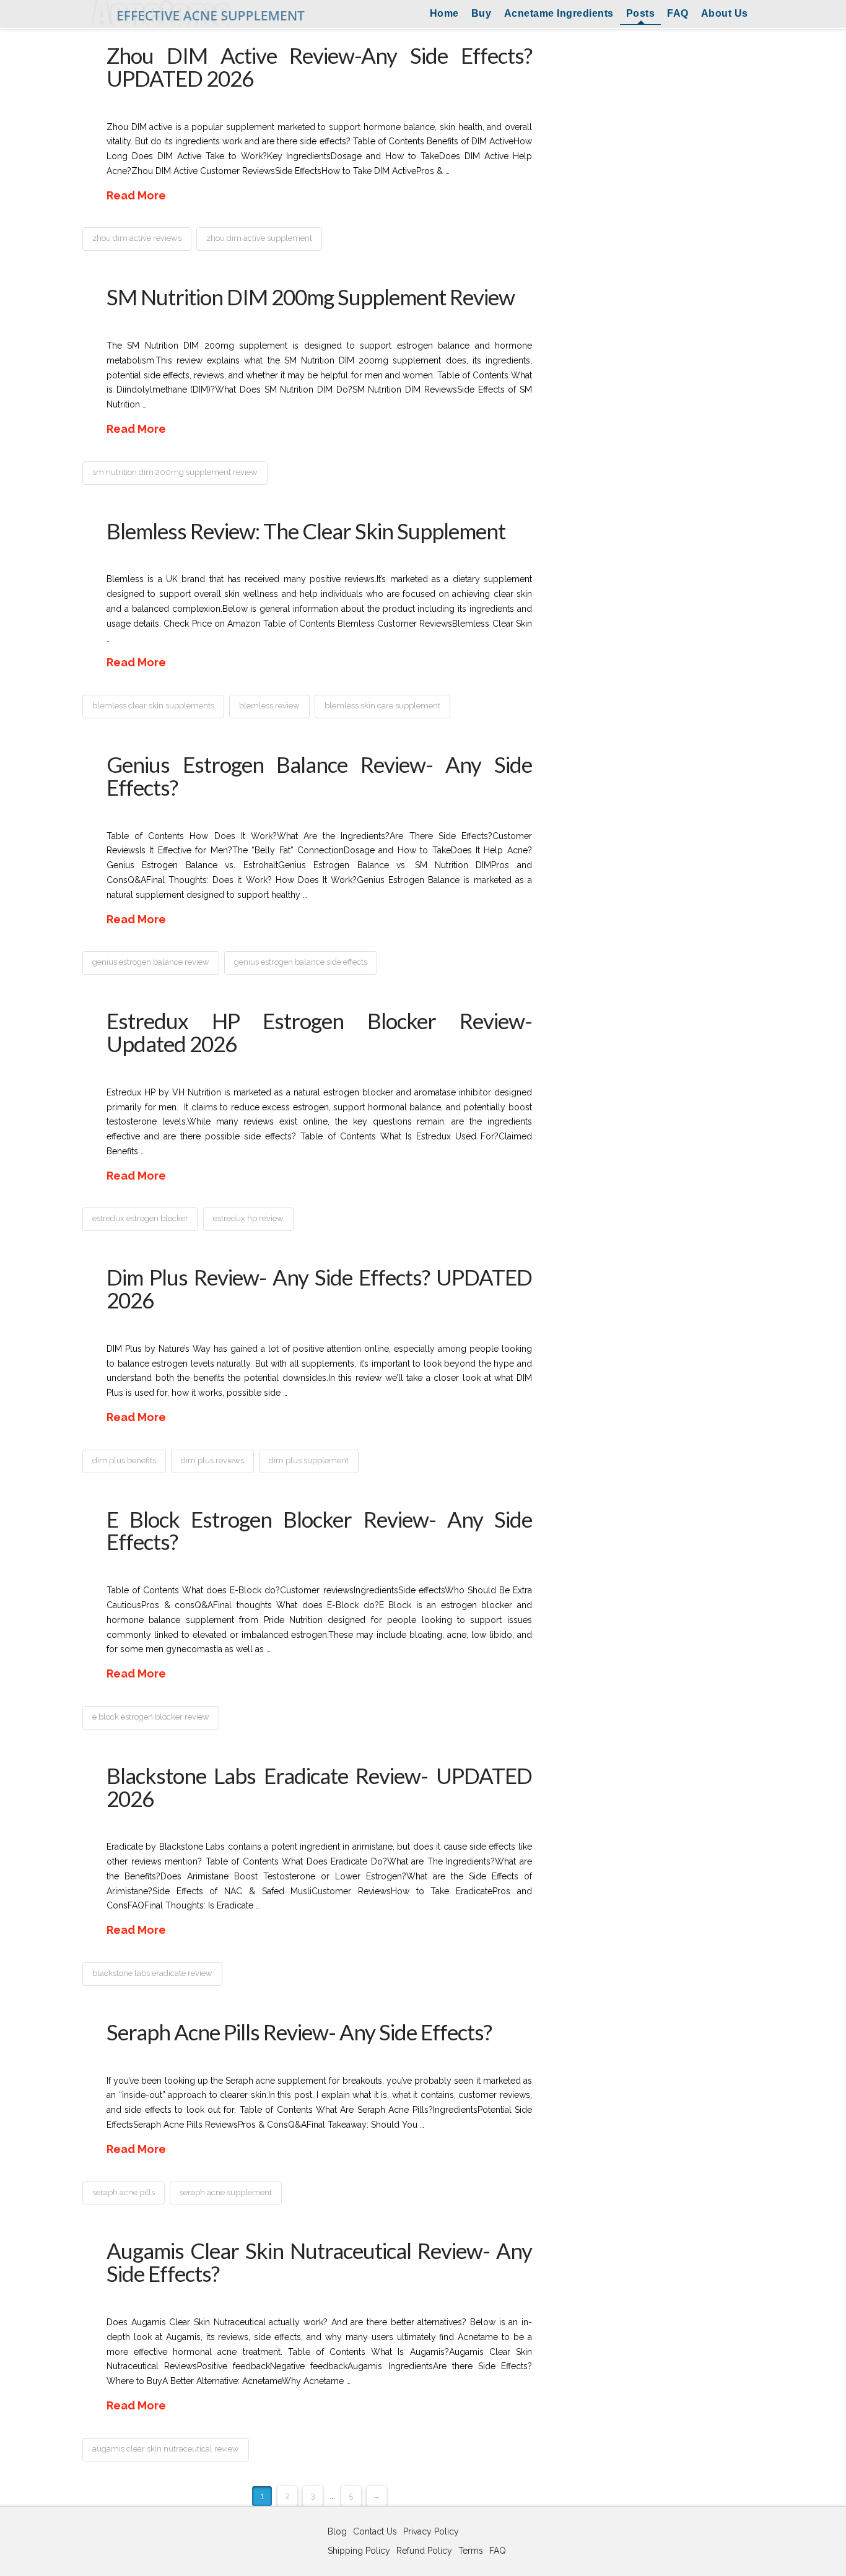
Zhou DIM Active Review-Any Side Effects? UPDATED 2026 (319, 67)
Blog (337, 2531)
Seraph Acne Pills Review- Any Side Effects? (299, 2032)
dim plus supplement (309, 1460)
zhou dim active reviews (137, 238)
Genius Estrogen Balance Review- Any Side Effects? (319, 776)
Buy (482, 13)
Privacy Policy (431, 2531)
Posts (641, 13)
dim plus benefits (124, 1460)
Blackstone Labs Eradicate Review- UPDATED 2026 (319, 1787)
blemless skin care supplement (382, 706)
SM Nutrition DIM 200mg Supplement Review (311, 297)
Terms (471, 2551)
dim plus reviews (212, 1460)
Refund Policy (424, 2551)
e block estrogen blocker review (151, 1717)
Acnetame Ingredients (559, 13)
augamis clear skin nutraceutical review (166, 2449)
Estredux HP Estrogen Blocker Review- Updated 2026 (319, 1032)
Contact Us (375, 2531)
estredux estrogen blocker (140, 1218)
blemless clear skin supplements (153, 706)
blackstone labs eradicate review (152, 1973)
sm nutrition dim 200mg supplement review (175, 472)
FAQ (678, 13)
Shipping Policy (359, 2551)
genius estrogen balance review (151, 962)
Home (444, 13)
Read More (136, 195)
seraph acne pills (124, 2192)
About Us (725, 13)
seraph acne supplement (226, 2192)
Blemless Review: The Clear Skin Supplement (306, 531)
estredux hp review (248, 1218)
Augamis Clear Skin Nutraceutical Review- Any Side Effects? (319, 2262)
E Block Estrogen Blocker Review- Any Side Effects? (319, 1530)
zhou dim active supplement (259, 238)
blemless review (269, 706)
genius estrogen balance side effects (301, 962)
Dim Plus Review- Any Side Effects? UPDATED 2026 (319, 1288)
